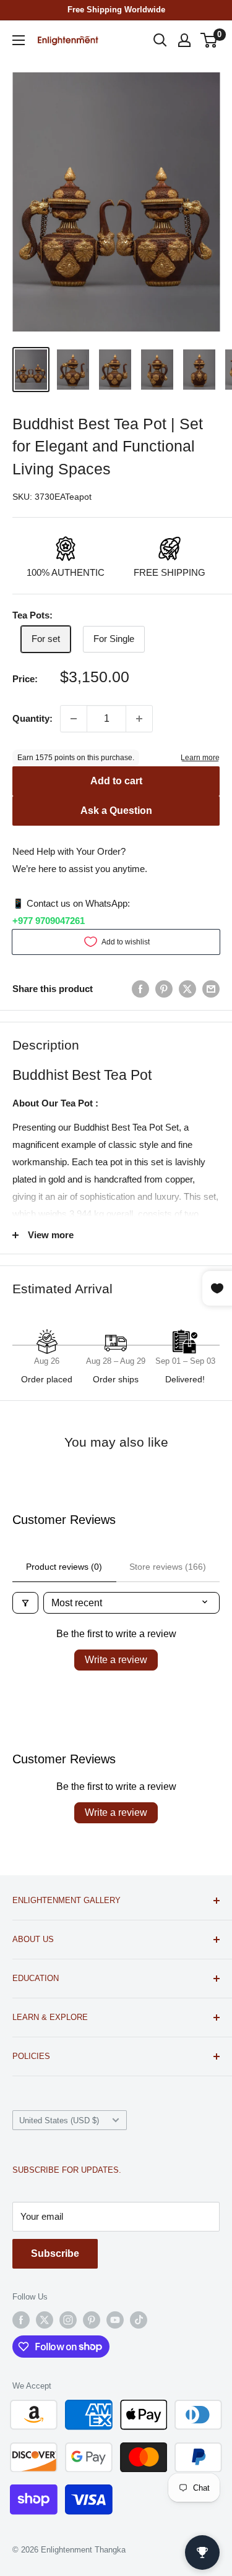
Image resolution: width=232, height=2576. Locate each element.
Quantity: (32, 718)
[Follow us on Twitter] (45, 2320)
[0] (209, 40)
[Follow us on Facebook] (21, 2320)
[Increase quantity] (139, 719)
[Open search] (160, 40)
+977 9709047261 (49, 921)
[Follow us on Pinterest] (92, 2320)
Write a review (116, 1660)
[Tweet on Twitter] (187, 989)
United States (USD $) (59, 2120)
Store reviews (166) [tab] (168, 1567)
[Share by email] (211, 989)
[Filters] (25, 1603)
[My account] (184, 40)
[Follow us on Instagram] (68, 2320)
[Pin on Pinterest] (164, 989)
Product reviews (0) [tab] (64, 1567)
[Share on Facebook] (140, 989)
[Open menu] (19, 40)
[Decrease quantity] (74, 719)
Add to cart (116, 781)
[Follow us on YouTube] (115, 2320)
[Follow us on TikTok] (139, 2320)
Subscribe (55, 2253)
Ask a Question (116, 811)
